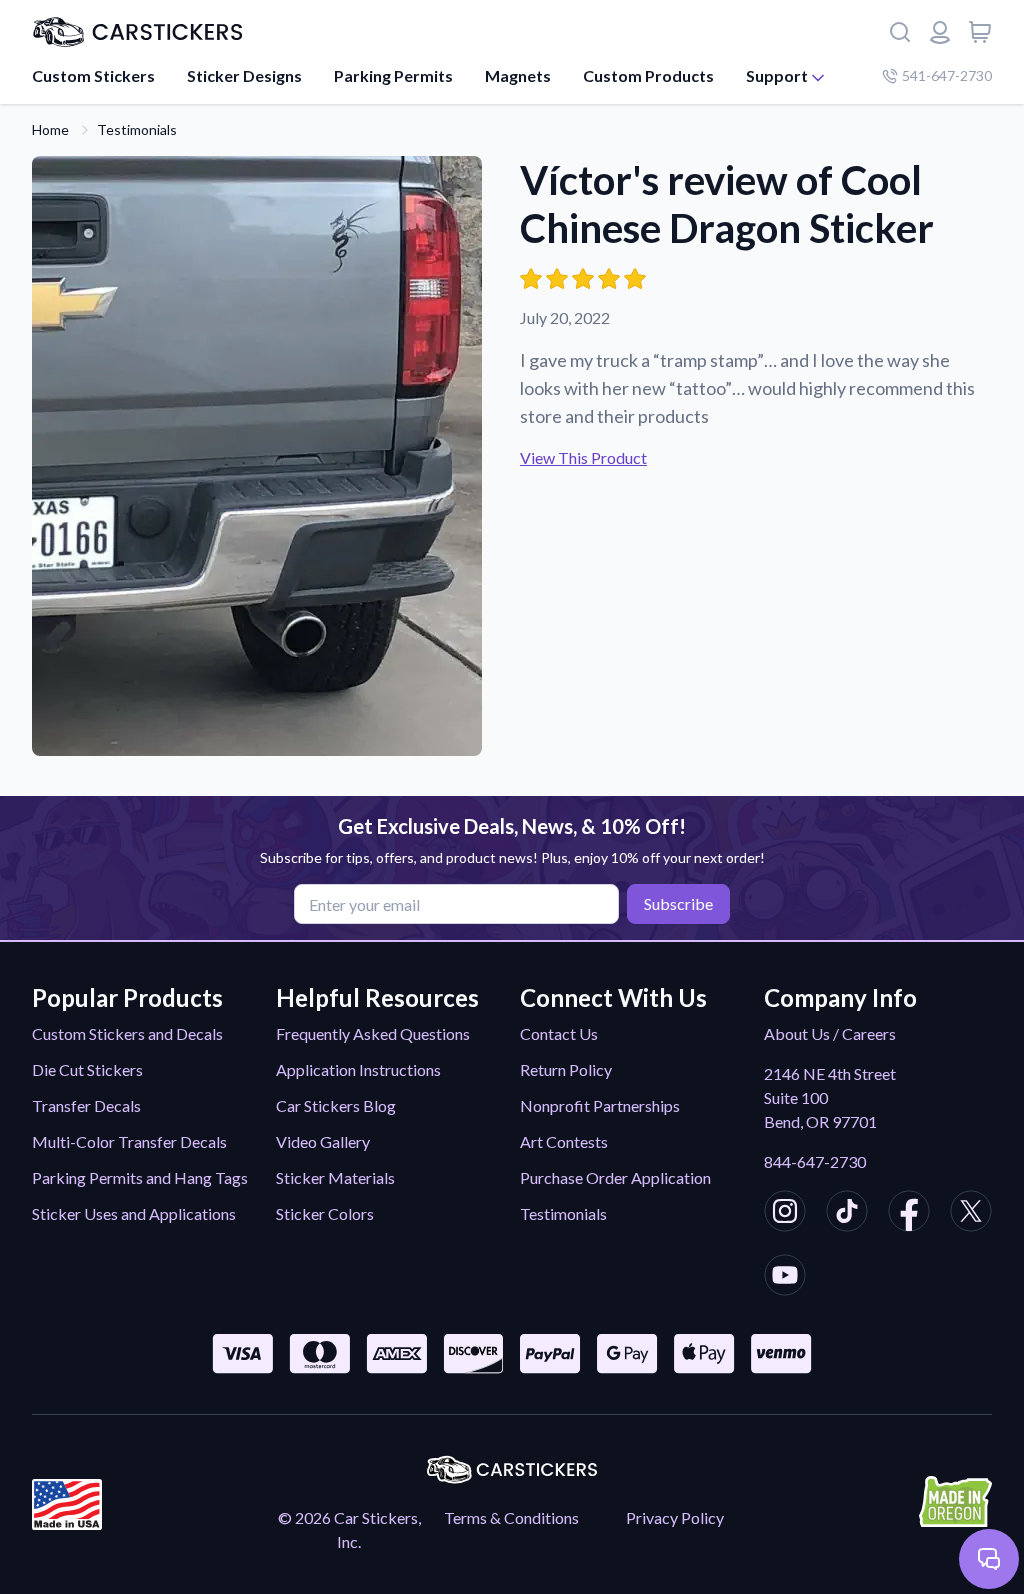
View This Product (583, 457)
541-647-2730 (947, 75)
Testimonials (137, 129)
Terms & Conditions (511, 1517)
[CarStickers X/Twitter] (971, 1214)
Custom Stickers (93, 75)
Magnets (518, 75)
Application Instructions (358, 1069)
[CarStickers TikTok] (847, 1214)
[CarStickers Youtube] (785, 1278)
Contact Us (559, 1033)
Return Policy (566, 1069)
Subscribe (678, 903)
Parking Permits (393, 75)
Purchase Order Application (615, 1177)
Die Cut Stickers (87, 1069)
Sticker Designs (244, 75)
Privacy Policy (675, 1517)
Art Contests (564, 1141)
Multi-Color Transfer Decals (129, 1141)
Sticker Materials (335, 1177)
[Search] (900, 32)
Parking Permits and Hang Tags (140, 1177)
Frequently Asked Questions (373, 1033)
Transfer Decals (86, 1105)
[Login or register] (940, 32)
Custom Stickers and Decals (127, 1033)
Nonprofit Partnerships (600, 1105)
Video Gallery (323, 1141)
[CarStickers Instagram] (785, 1214)
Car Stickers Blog (336, 1105)
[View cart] (980, 32)
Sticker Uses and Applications (134, 1213)
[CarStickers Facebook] (909, 1214)
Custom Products (648, 75)
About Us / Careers (830, 1033)
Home (50, 129)
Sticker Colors (325, 1213)
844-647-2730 (815, 1161)
